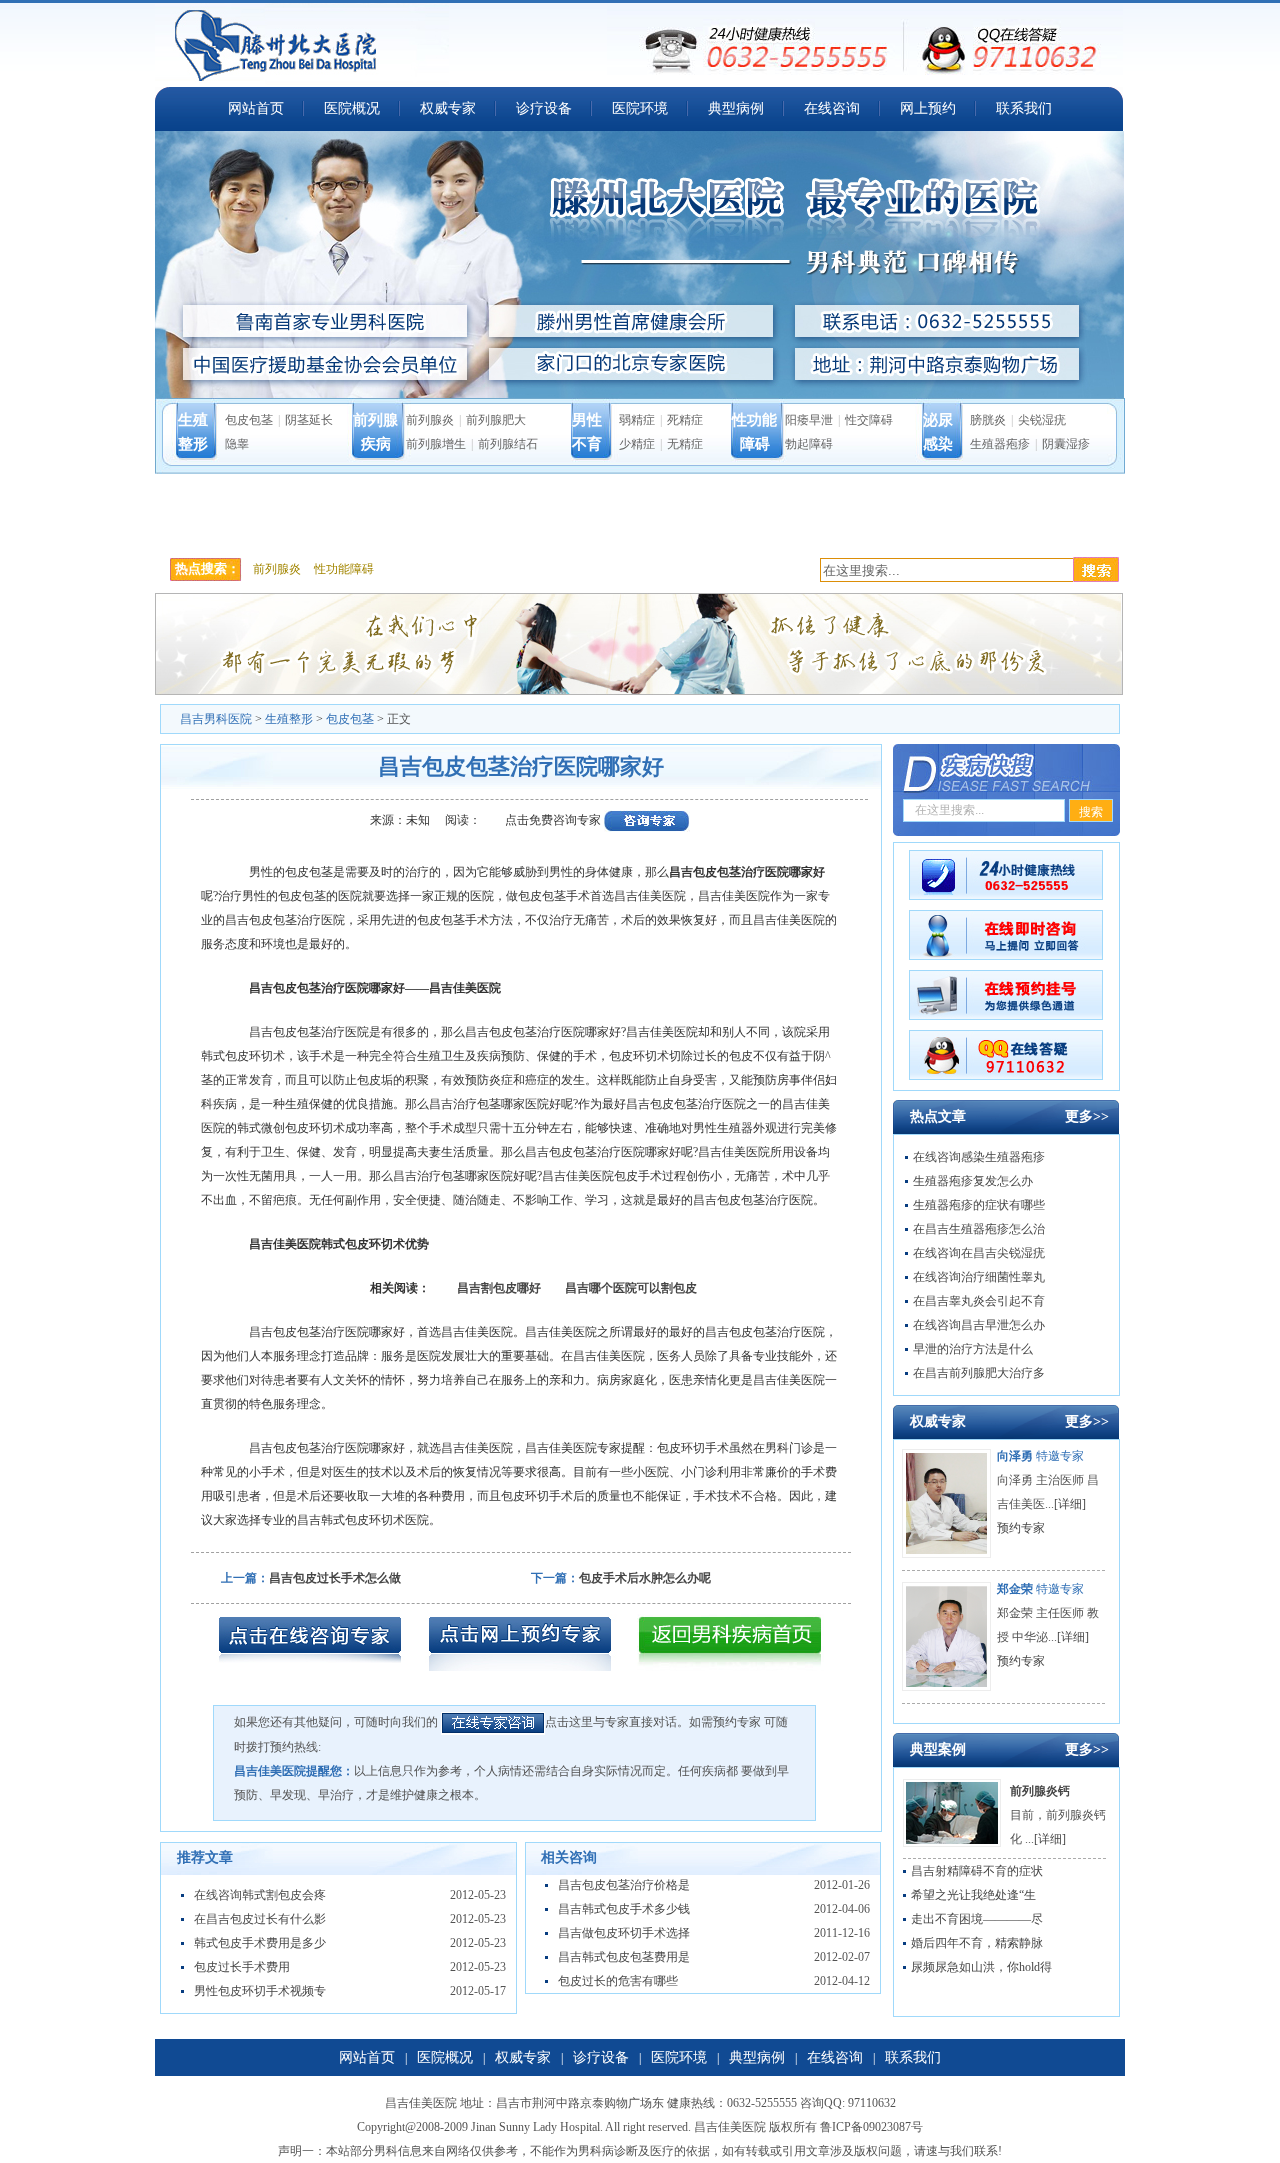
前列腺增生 (436, 444)
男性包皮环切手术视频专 (260, 1991)
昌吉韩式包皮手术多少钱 (624, 1909)
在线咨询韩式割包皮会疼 (260, 1895)
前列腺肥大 (496, 420)
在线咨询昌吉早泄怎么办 (979, 1325)
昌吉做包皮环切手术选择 (624, 1933)
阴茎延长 (309, 420)
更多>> (1087, 1116)
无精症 (685, 444)
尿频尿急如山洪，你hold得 (981, 1967)
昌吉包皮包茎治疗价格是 (624, 1885)
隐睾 (237, 444)
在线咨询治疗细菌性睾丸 (979, 1277)
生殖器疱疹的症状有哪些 (979, 1205)
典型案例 (938, 1749)
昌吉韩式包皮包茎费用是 (624, 1957)
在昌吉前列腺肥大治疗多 (979, 1373)
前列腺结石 (508, 444)
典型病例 (736, 108)
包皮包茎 (249, 420)
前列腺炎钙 (1040, 1791)
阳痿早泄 (809, 420)
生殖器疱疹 (1000, 444)
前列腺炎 (430, 420)
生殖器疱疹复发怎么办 (973, 1181)
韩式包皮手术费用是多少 (260, 1943)
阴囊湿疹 (1066, 444)
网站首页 (256, 108)
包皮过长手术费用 (242, 1967)
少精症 (637, 444)
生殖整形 (289, 719)
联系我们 (1024, 108)
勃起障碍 (809, 444)
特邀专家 (1040, 1456)
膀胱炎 (988, 420)
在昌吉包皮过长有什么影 (260, 1919)
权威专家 (448, 108)
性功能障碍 (344, 569)
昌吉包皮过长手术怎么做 (335, 1578)
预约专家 (1021, 1528)
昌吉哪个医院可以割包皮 (631, 1288)
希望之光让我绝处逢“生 (973, 1895)
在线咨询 (832, 108)
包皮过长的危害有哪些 (618, 1981)
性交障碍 (869, 420)
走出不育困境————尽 (977, 1919)
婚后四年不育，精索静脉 (977, 1943)
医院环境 (640, 108)
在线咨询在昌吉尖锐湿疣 (979, 1253)
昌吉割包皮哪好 (499, 1288)
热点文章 (938, 1116)
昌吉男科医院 (216, 719)
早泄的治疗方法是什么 (973, 1349)
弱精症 (637, 420)
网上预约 (928, 108)
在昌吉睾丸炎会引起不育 (979, 1301)
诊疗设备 (544, 108)
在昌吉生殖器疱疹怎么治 (979, 1229)
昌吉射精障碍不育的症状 (977, 1871)
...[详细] (1065, 1504)
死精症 (685, 420)
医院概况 (352, 108)
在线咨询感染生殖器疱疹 (979, 1157)
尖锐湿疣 (1042, 420)
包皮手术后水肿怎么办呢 (645, 1578)
